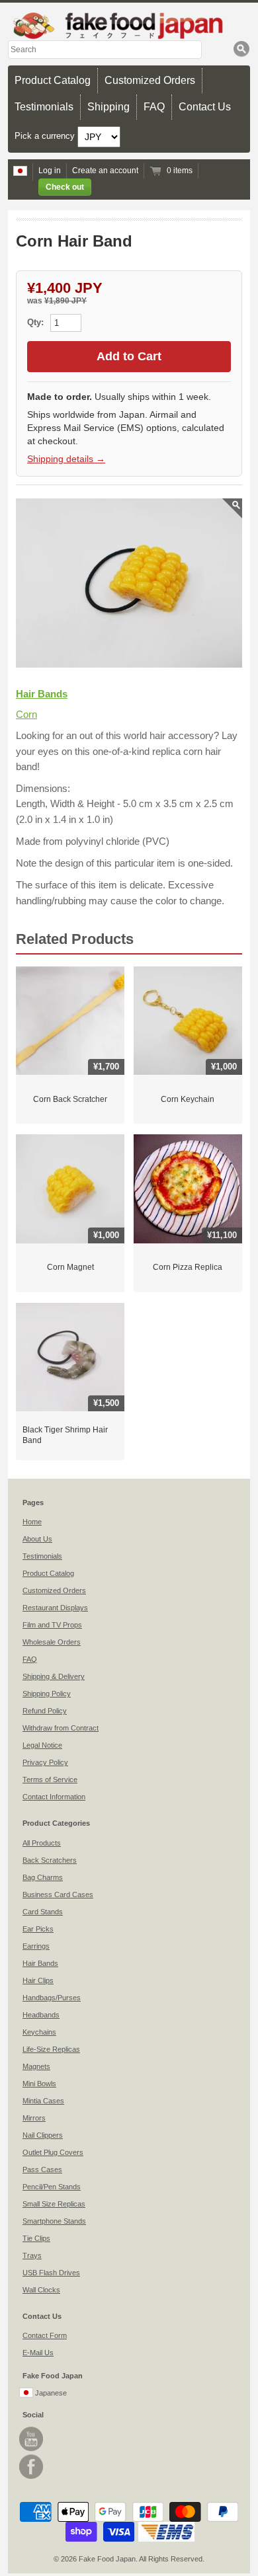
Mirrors (34, 2118)
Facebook (31, 2467)
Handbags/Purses (52, 1998)
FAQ (154, 107)
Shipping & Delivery (54, 1676)
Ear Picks (38, 1929)
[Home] (129, 25)
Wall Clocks (41, 2290)
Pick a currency (46, 136)
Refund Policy (45, 1711)
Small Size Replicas (54, 2204)
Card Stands (43, 1912)
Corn (26, 714)
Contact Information (54, 1797)
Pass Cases (42, 2169)
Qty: (37, 322)
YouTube (31, 2439)
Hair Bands (42, 694)
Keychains (39, 2032)
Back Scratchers (50, 1860)
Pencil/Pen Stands (52, 2187)
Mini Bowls (39, 2084)
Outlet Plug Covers (53, 2152)
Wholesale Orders (52, 1642)
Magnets (36, 2066)
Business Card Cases (58, 1894)
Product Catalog (53, 80)
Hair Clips (38, 1980)
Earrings (36, 1946)
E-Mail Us (38, 2353)
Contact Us (205, 107)
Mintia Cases (43, 2101)
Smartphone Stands (54, 2221)
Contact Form (45, 2335)
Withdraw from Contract (61, 1728)
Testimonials (44, 107)
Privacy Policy (45, 1762)
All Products (42, 1843)
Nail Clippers (43, 2135)
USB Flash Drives (51, 2273)
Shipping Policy (47, 1694)
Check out (65, 187)
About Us (37, 1539)
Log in (50, 171)
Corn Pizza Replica (188, 1267)
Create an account (105, 171)
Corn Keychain (188, 1099)
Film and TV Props (52, 1625)
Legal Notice (42, 1745)
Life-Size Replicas (51, 2049)
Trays (32, 2255)
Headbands (41, 2015)
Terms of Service (50, 1779)
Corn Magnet (70, 1267)
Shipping (108, 107)
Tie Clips (36, 2238)
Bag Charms (43, 1877)
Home (32, 1522)
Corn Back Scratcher (70, 1099)
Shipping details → (66, 459)
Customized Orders (150, 80)
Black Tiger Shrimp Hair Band (65, 1435)
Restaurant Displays (55, 1608)
